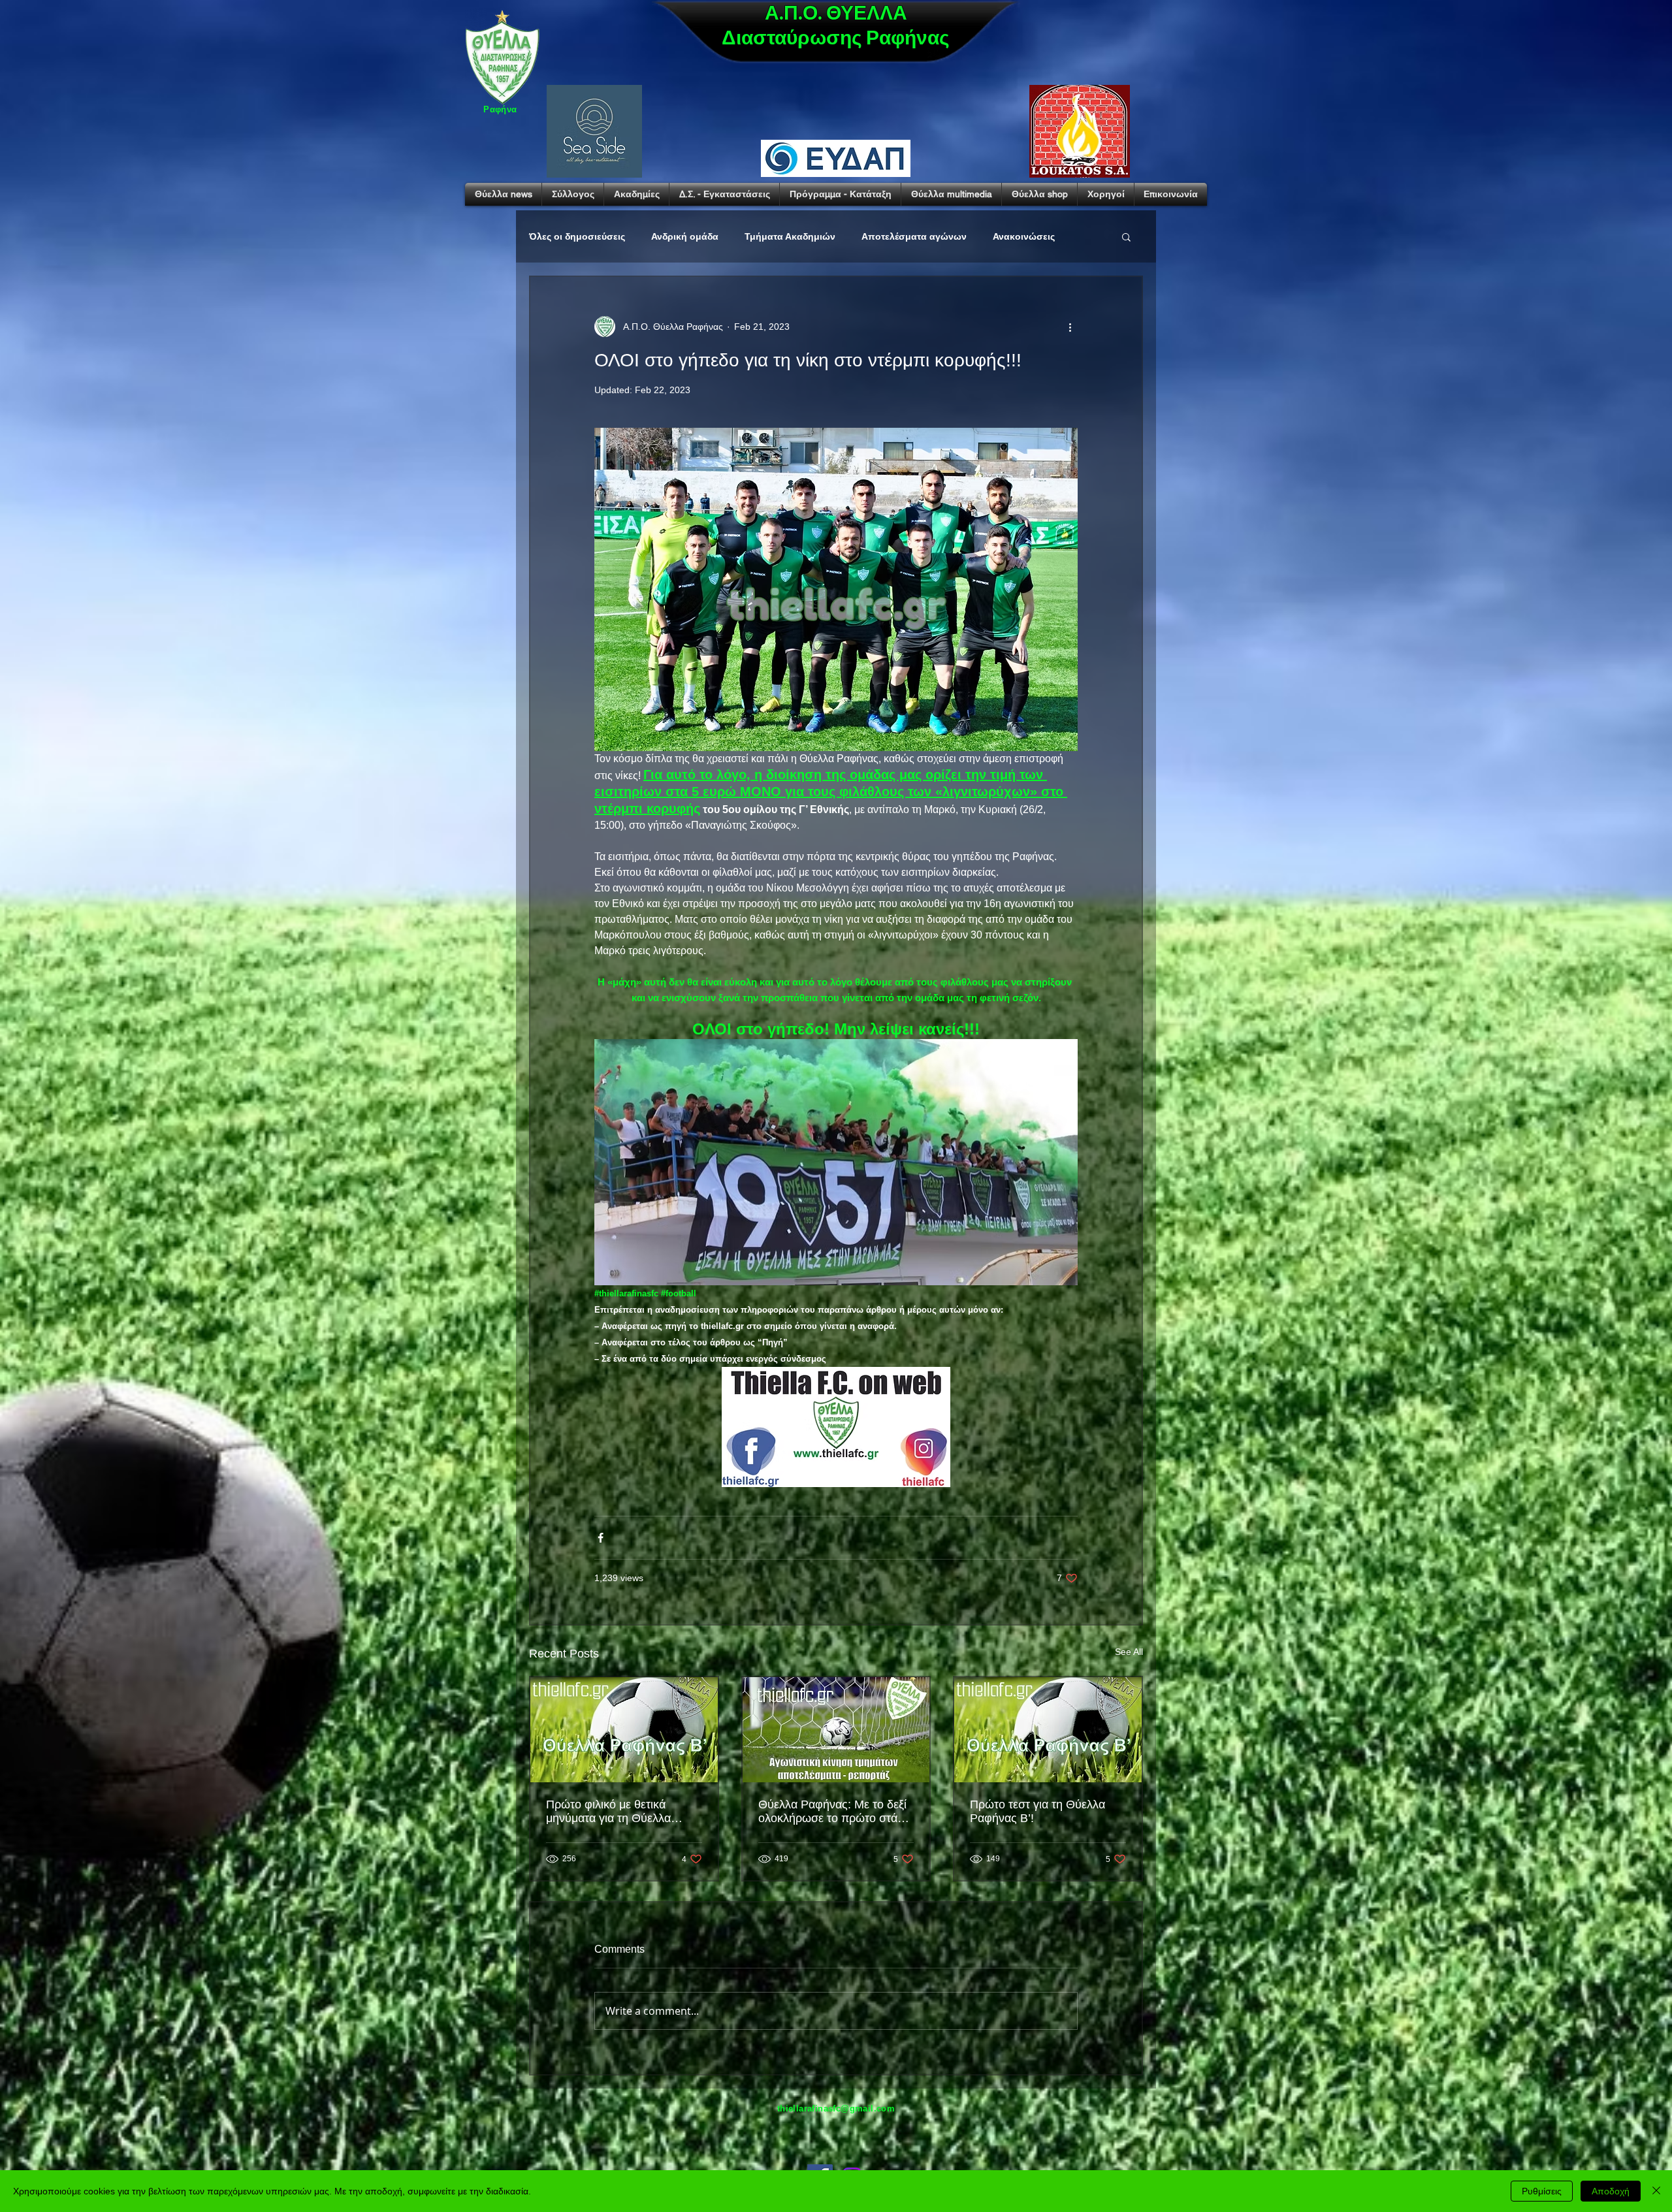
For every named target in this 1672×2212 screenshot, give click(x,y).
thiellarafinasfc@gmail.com (836, 2108)
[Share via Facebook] (601, 1538)
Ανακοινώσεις (1024, 236)
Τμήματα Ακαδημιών (790, 236)
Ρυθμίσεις (1542, 2191)
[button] (1126, 236)
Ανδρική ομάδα (685, 236)
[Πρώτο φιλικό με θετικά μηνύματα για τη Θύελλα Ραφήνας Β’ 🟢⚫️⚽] (624, 1730)
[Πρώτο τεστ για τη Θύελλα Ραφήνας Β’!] (1048, 1730)
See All (1129, 1652)
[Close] (1656, 2191)
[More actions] (1070, 327)
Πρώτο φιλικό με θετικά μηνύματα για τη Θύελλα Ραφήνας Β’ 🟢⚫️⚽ (608, 1812)
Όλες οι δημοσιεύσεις (577, 236)
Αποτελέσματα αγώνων (914, 236)
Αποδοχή (1611, 2191)
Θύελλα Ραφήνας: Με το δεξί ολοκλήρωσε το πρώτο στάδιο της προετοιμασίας (836, 1812)
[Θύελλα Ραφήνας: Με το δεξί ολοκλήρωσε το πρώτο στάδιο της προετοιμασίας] (836, 1730)
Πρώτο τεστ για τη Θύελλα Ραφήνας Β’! (1037, 1811)
